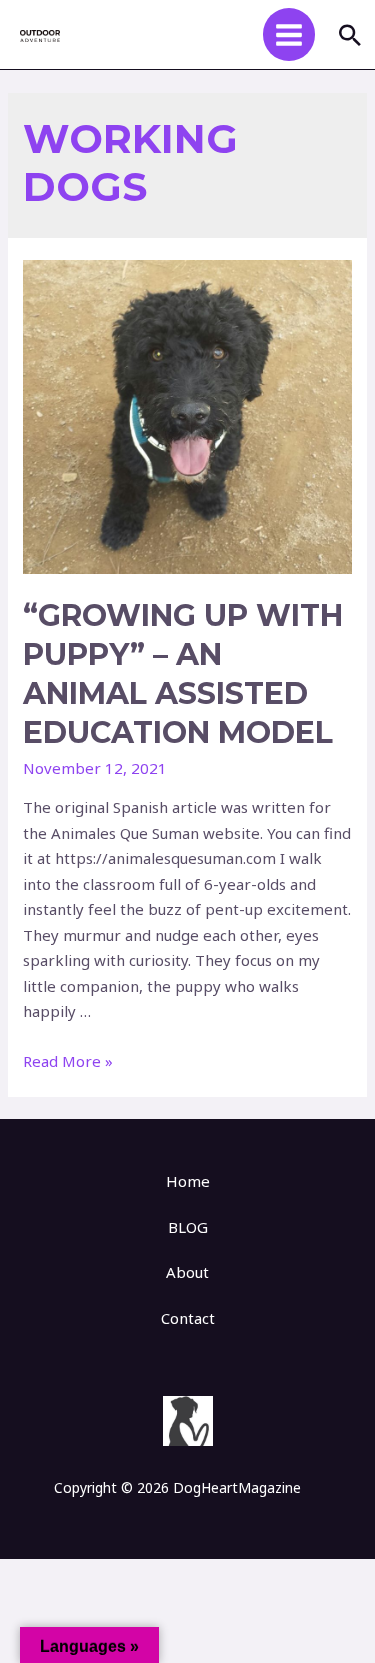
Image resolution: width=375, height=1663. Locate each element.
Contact (188, 1318)
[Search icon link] (350, 35)
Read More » (68, 1061)
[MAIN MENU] (289, 34)
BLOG (188, 1227)
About (187, 1272)
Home (188, 1181)
